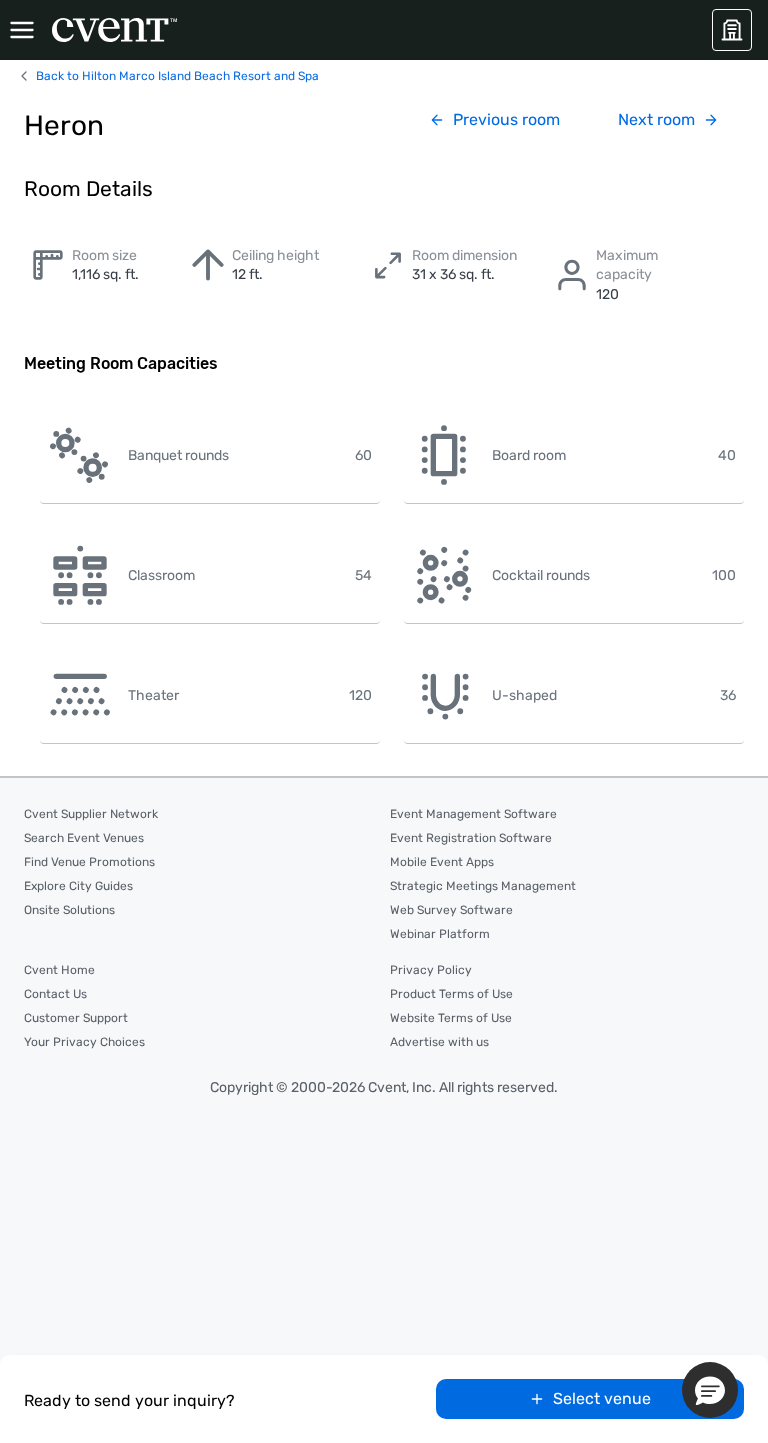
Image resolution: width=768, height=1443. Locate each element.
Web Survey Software (451, 910)
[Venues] (732, 30)
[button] (710, 1390)
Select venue (602, 1398)
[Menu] (22, 30)
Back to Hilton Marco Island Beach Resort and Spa (177, 76)
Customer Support (76, 1018)
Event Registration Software (471, 838)
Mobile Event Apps (442, 862)
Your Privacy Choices (84, 1042)
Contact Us (55, 994)
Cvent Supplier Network (91, 814)
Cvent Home (59, 970)
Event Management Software (473, 814)
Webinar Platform (440, 934)
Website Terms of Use (451, 1018)
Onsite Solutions (69, 910)
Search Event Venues (84, 838)
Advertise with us (439, 1042)
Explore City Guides (78, 886)
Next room (656, 119)
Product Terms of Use (451, 994)
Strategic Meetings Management (483, 886)
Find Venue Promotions (89, 862)
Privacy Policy (431, 970)
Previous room (506, 119)
